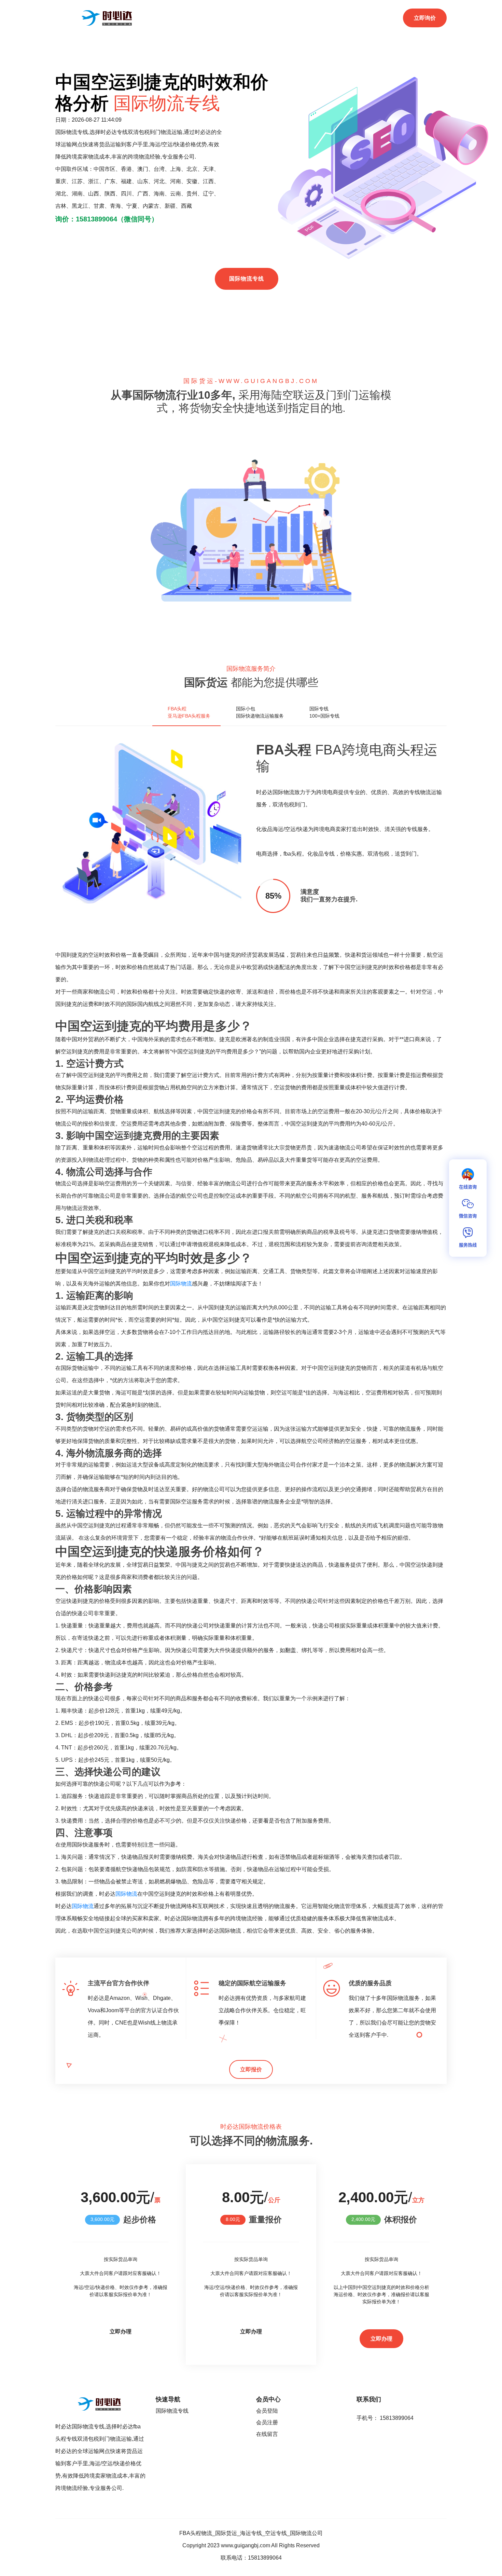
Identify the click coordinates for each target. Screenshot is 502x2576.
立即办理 (121, 2332)
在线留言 (267, 2434)
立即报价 (251, 2069)
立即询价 (425, 18)
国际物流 (181, 1284)
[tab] (186, 712)
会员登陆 (267, 2411)
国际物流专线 (247, 279)
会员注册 (267, 2422)
